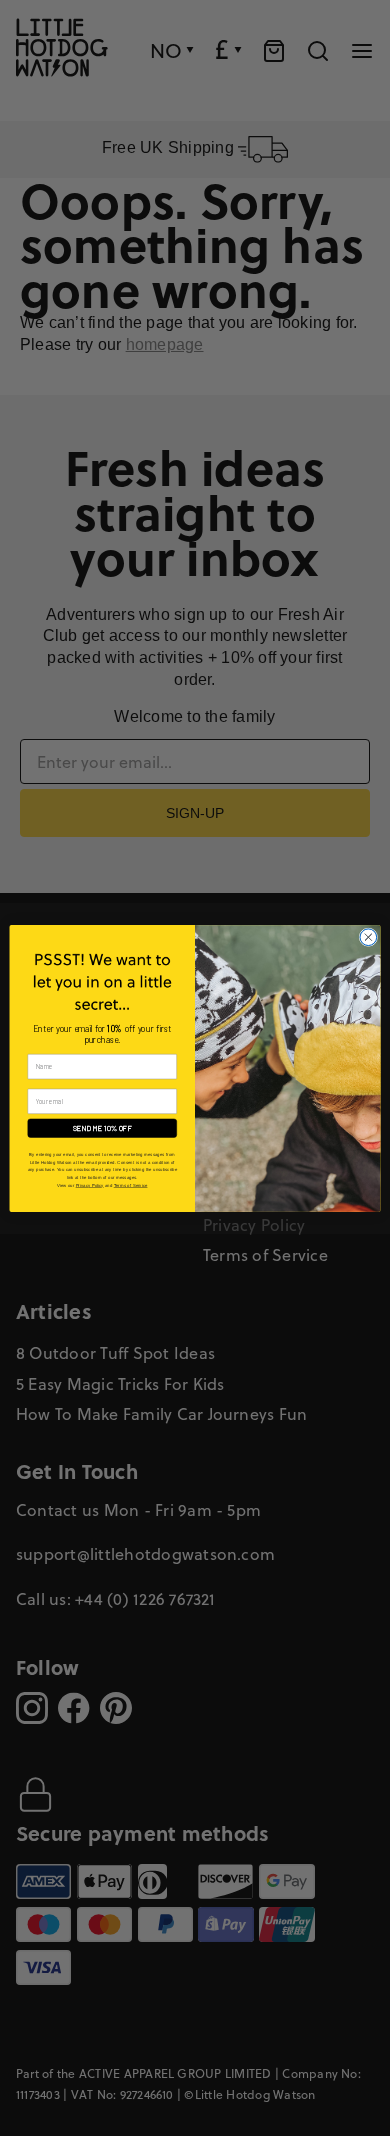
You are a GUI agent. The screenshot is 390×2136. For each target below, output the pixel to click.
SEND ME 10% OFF (102, 1127)
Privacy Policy (90, 1184)
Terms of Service (131, 1184)
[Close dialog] (368, 936)
